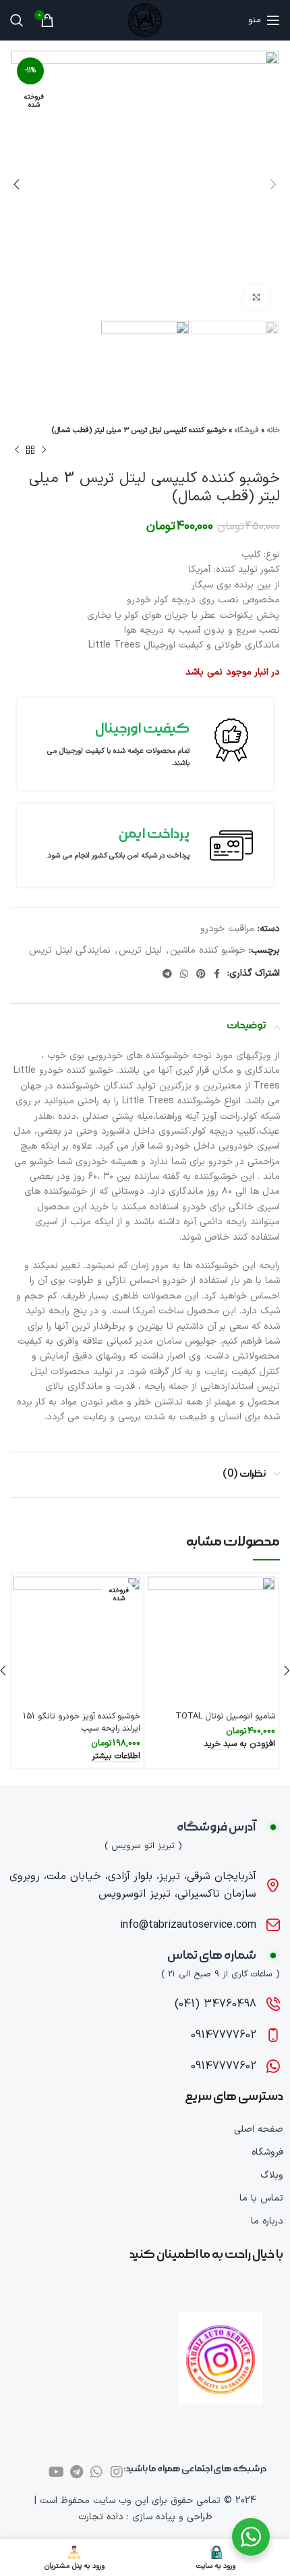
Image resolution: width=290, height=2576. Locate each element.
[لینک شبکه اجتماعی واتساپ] (184, 974)
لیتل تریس (140, 950)
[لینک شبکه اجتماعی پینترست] (201, 974)
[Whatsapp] (96, 2472)
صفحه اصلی (259, 2129)
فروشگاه (247, 430)
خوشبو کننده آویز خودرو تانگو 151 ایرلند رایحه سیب (82, 1722)
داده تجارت (101, 2517)
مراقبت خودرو (227, 929)
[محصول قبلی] (44, 450)
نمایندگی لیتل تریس (70, 950)
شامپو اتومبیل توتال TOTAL (225, 1716)
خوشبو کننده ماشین (208, 950)
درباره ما (267, 2221)
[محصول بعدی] (17, 450)
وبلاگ (272, 2175)
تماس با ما (261, 2198)
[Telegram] (76, 2472)
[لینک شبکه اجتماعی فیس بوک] (217, 974)
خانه (273, 430)
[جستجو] (17, 20)
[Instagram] (117, 2472)
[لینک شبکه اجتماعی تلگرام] (167, 974)
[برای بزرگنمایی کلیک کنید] (256, 297)
